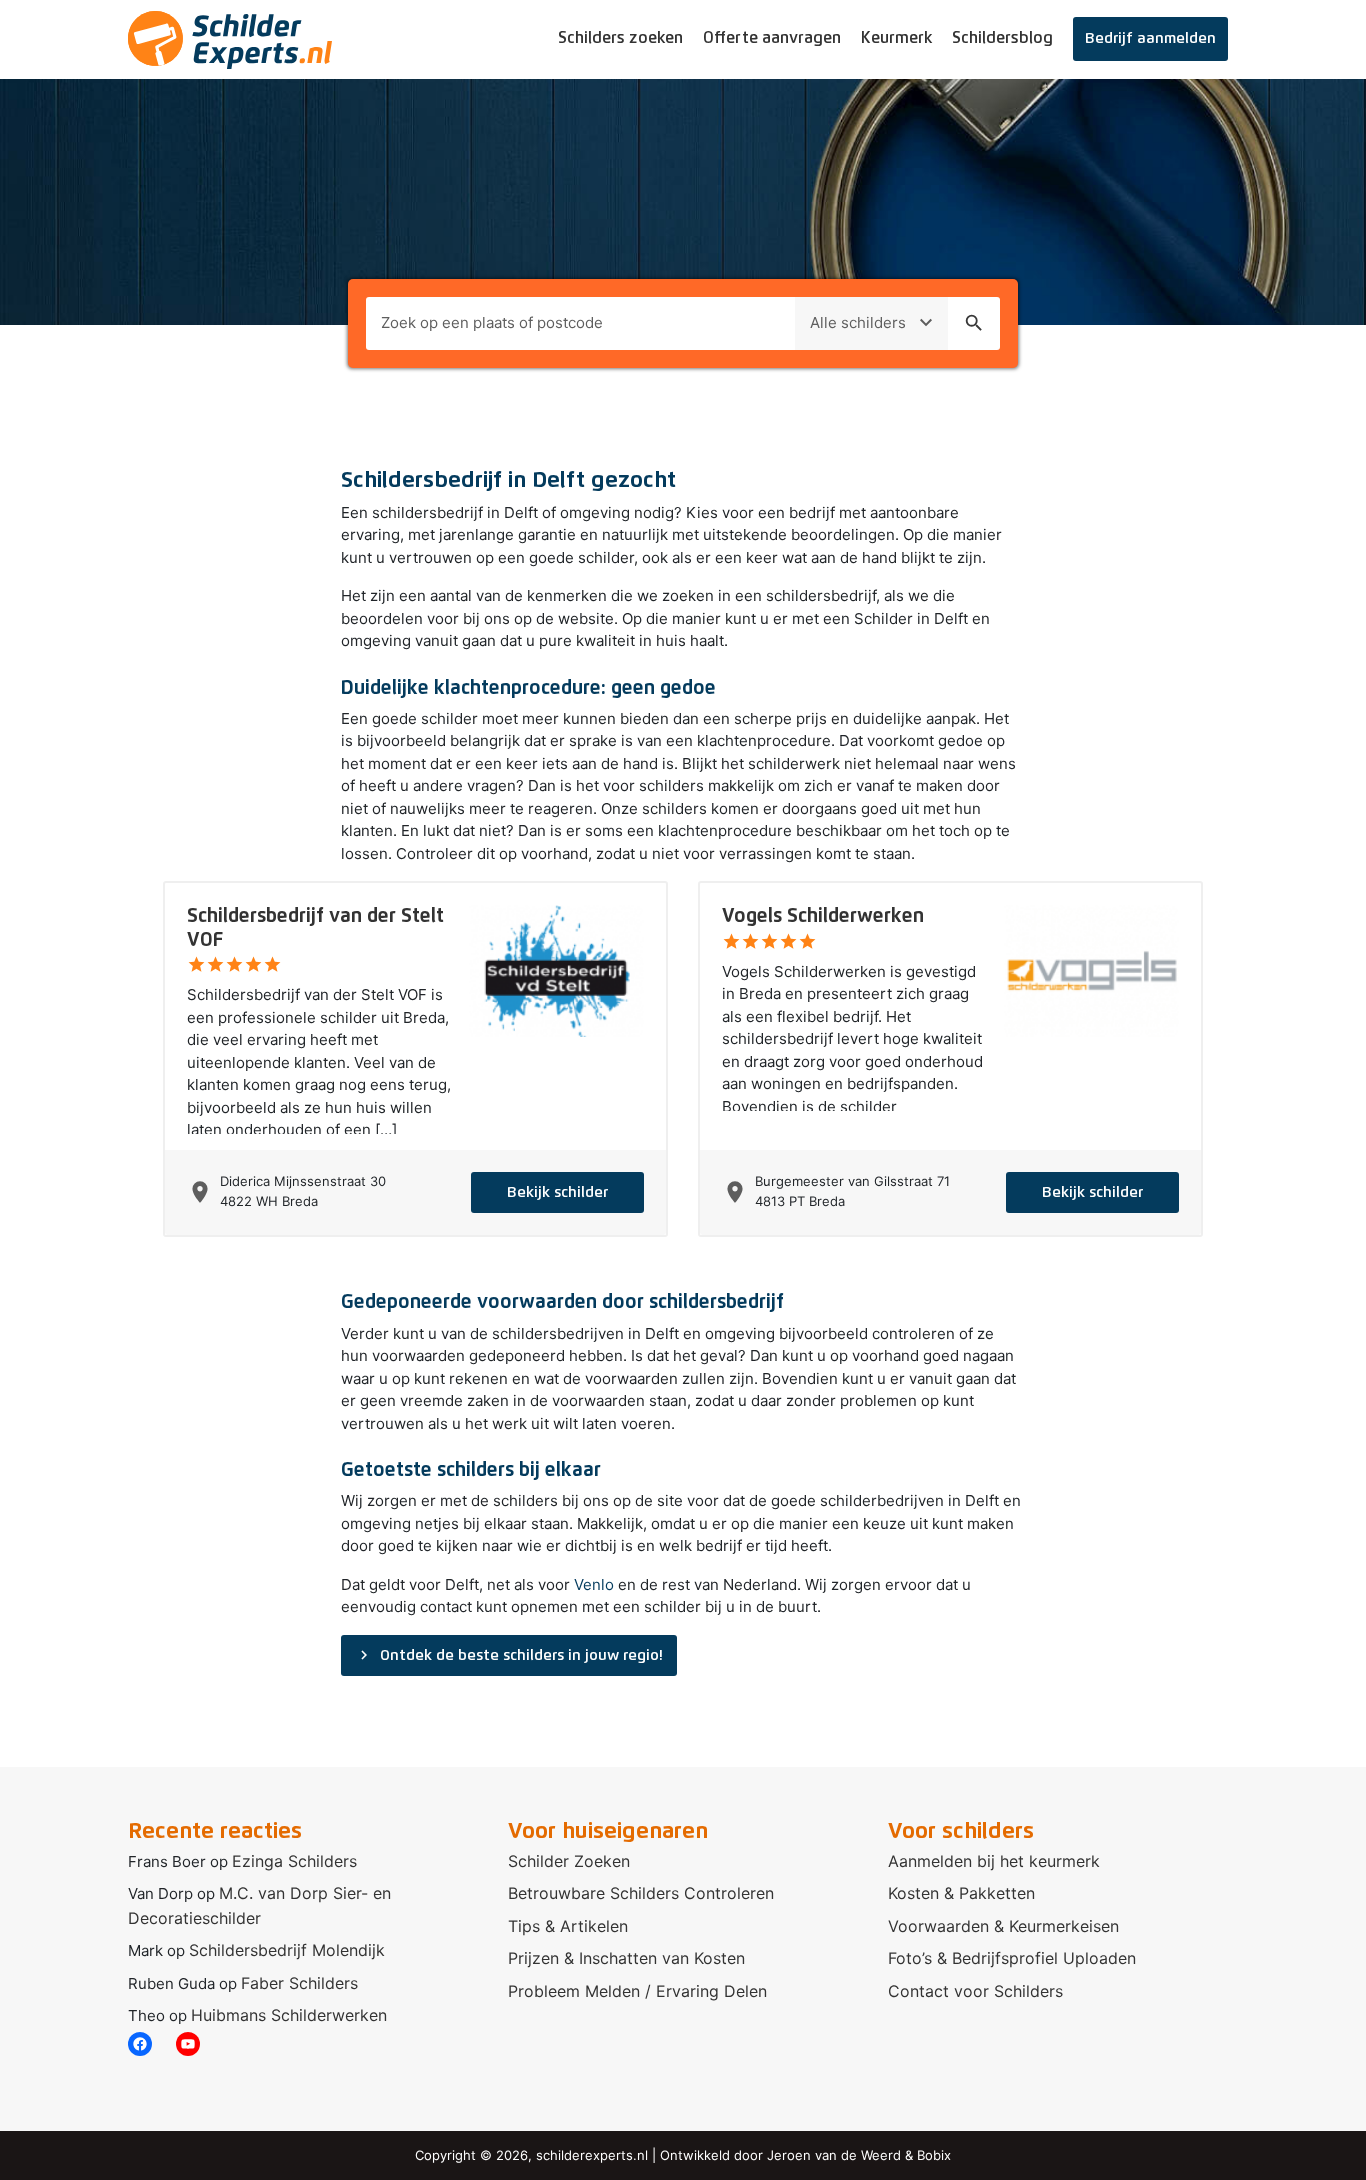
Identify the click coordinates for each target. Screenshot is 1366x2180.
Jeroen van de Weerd (834, 2155)
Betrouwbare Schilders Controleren (641, 1893)
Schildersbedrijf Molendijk (287, 1950)
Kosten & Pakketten (961, 1893)
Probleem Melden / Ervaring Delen (637, 1991)
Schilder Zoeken (569, 1861)
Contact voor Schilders (975, 1991)
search (974, 323)
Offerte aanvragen (772, 38)
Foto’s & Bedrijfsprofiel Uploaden (1012, 1958)
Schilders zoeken (620, 38)
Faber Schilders (299, 1983)
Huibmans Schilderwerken (289, 2015)
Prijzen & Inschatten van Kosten (626, 1958)
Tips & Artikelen (568, 1926)
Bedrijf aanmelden (1150, 38)
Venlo (594, 1584)
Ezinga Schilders (294, 1861)
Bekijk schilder (557, 1192)
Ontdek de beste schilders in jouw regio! (509, 1655)
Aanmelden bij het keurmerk (994, 1861)
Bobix (934, 2155)
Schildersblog (1002, 38)
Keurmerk (896, 38)
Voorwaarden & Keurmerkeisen (1003, 1926)
